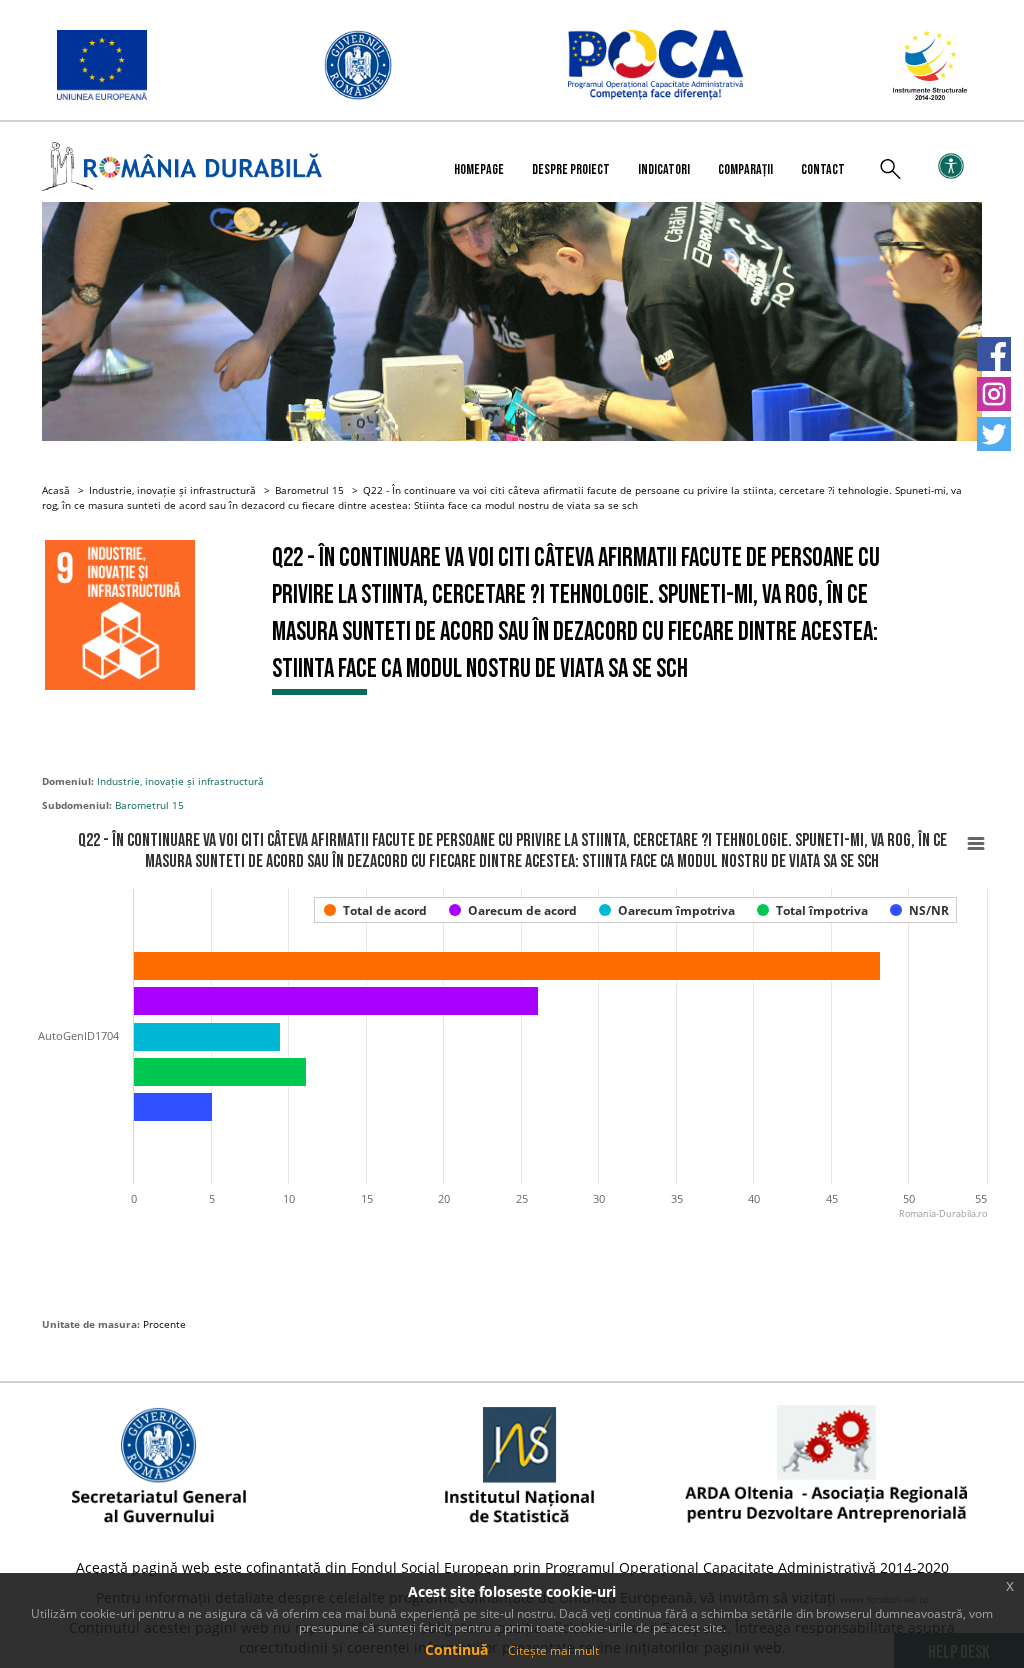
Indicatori (664, 169)
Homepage (479, 169)
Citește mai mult (553, 1650)
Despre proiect (571, 169)
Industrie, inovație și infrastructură (172, 490)
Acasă (56, 490)
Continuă (456, 1649)
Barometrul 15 (309, 490)
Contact (823, 169)
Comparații (745, 169)
